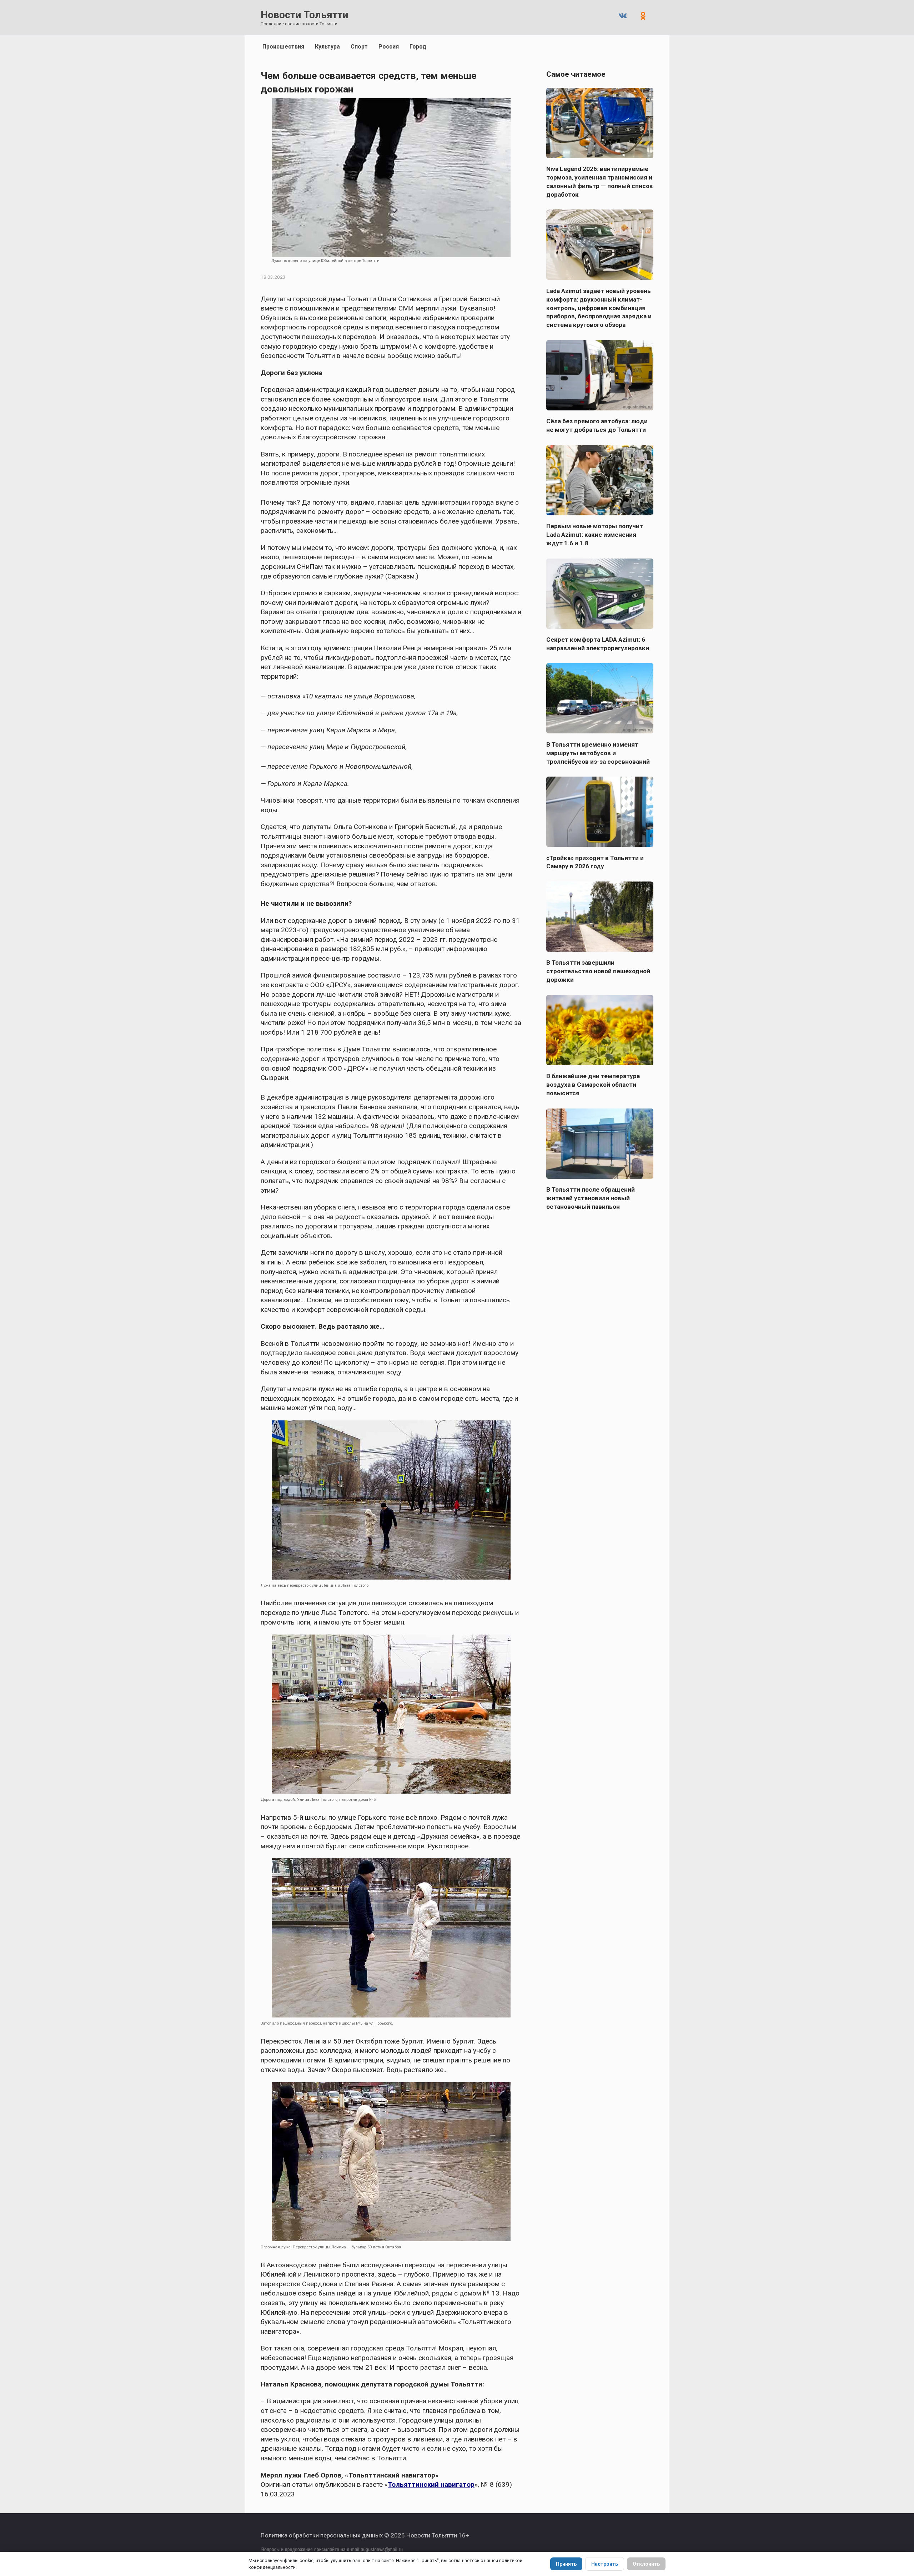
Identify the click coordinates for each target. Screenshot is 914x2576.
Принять (566, 2564)
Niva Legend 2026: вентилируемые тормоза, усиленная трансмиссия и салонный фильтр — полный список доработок (600, 182)
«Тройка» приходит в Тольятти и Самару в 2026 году (595, 862)
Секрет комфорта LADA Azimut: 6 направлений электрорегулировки (598, 644)
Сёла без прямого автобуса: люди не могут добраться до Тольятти (597, 425)
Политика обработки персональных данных (322, 2535)
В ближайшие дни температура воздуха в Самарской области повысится (593, 1085)
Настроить (605, 2564)
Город (418, 47)
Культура (327, 47)
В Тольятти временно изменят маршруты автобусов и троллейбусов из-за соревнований (598, 753)
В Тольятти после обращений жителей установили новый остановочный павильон (591, 1198)
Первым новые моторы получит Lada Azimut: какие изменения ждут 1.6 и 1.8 (595, 535)
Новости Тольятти (304, 15)
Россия (389, 47)
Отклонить (646, 2564)
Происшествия (283, 47)
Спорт (359, 47)
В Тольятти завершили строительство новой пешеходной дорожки (598, 971)
